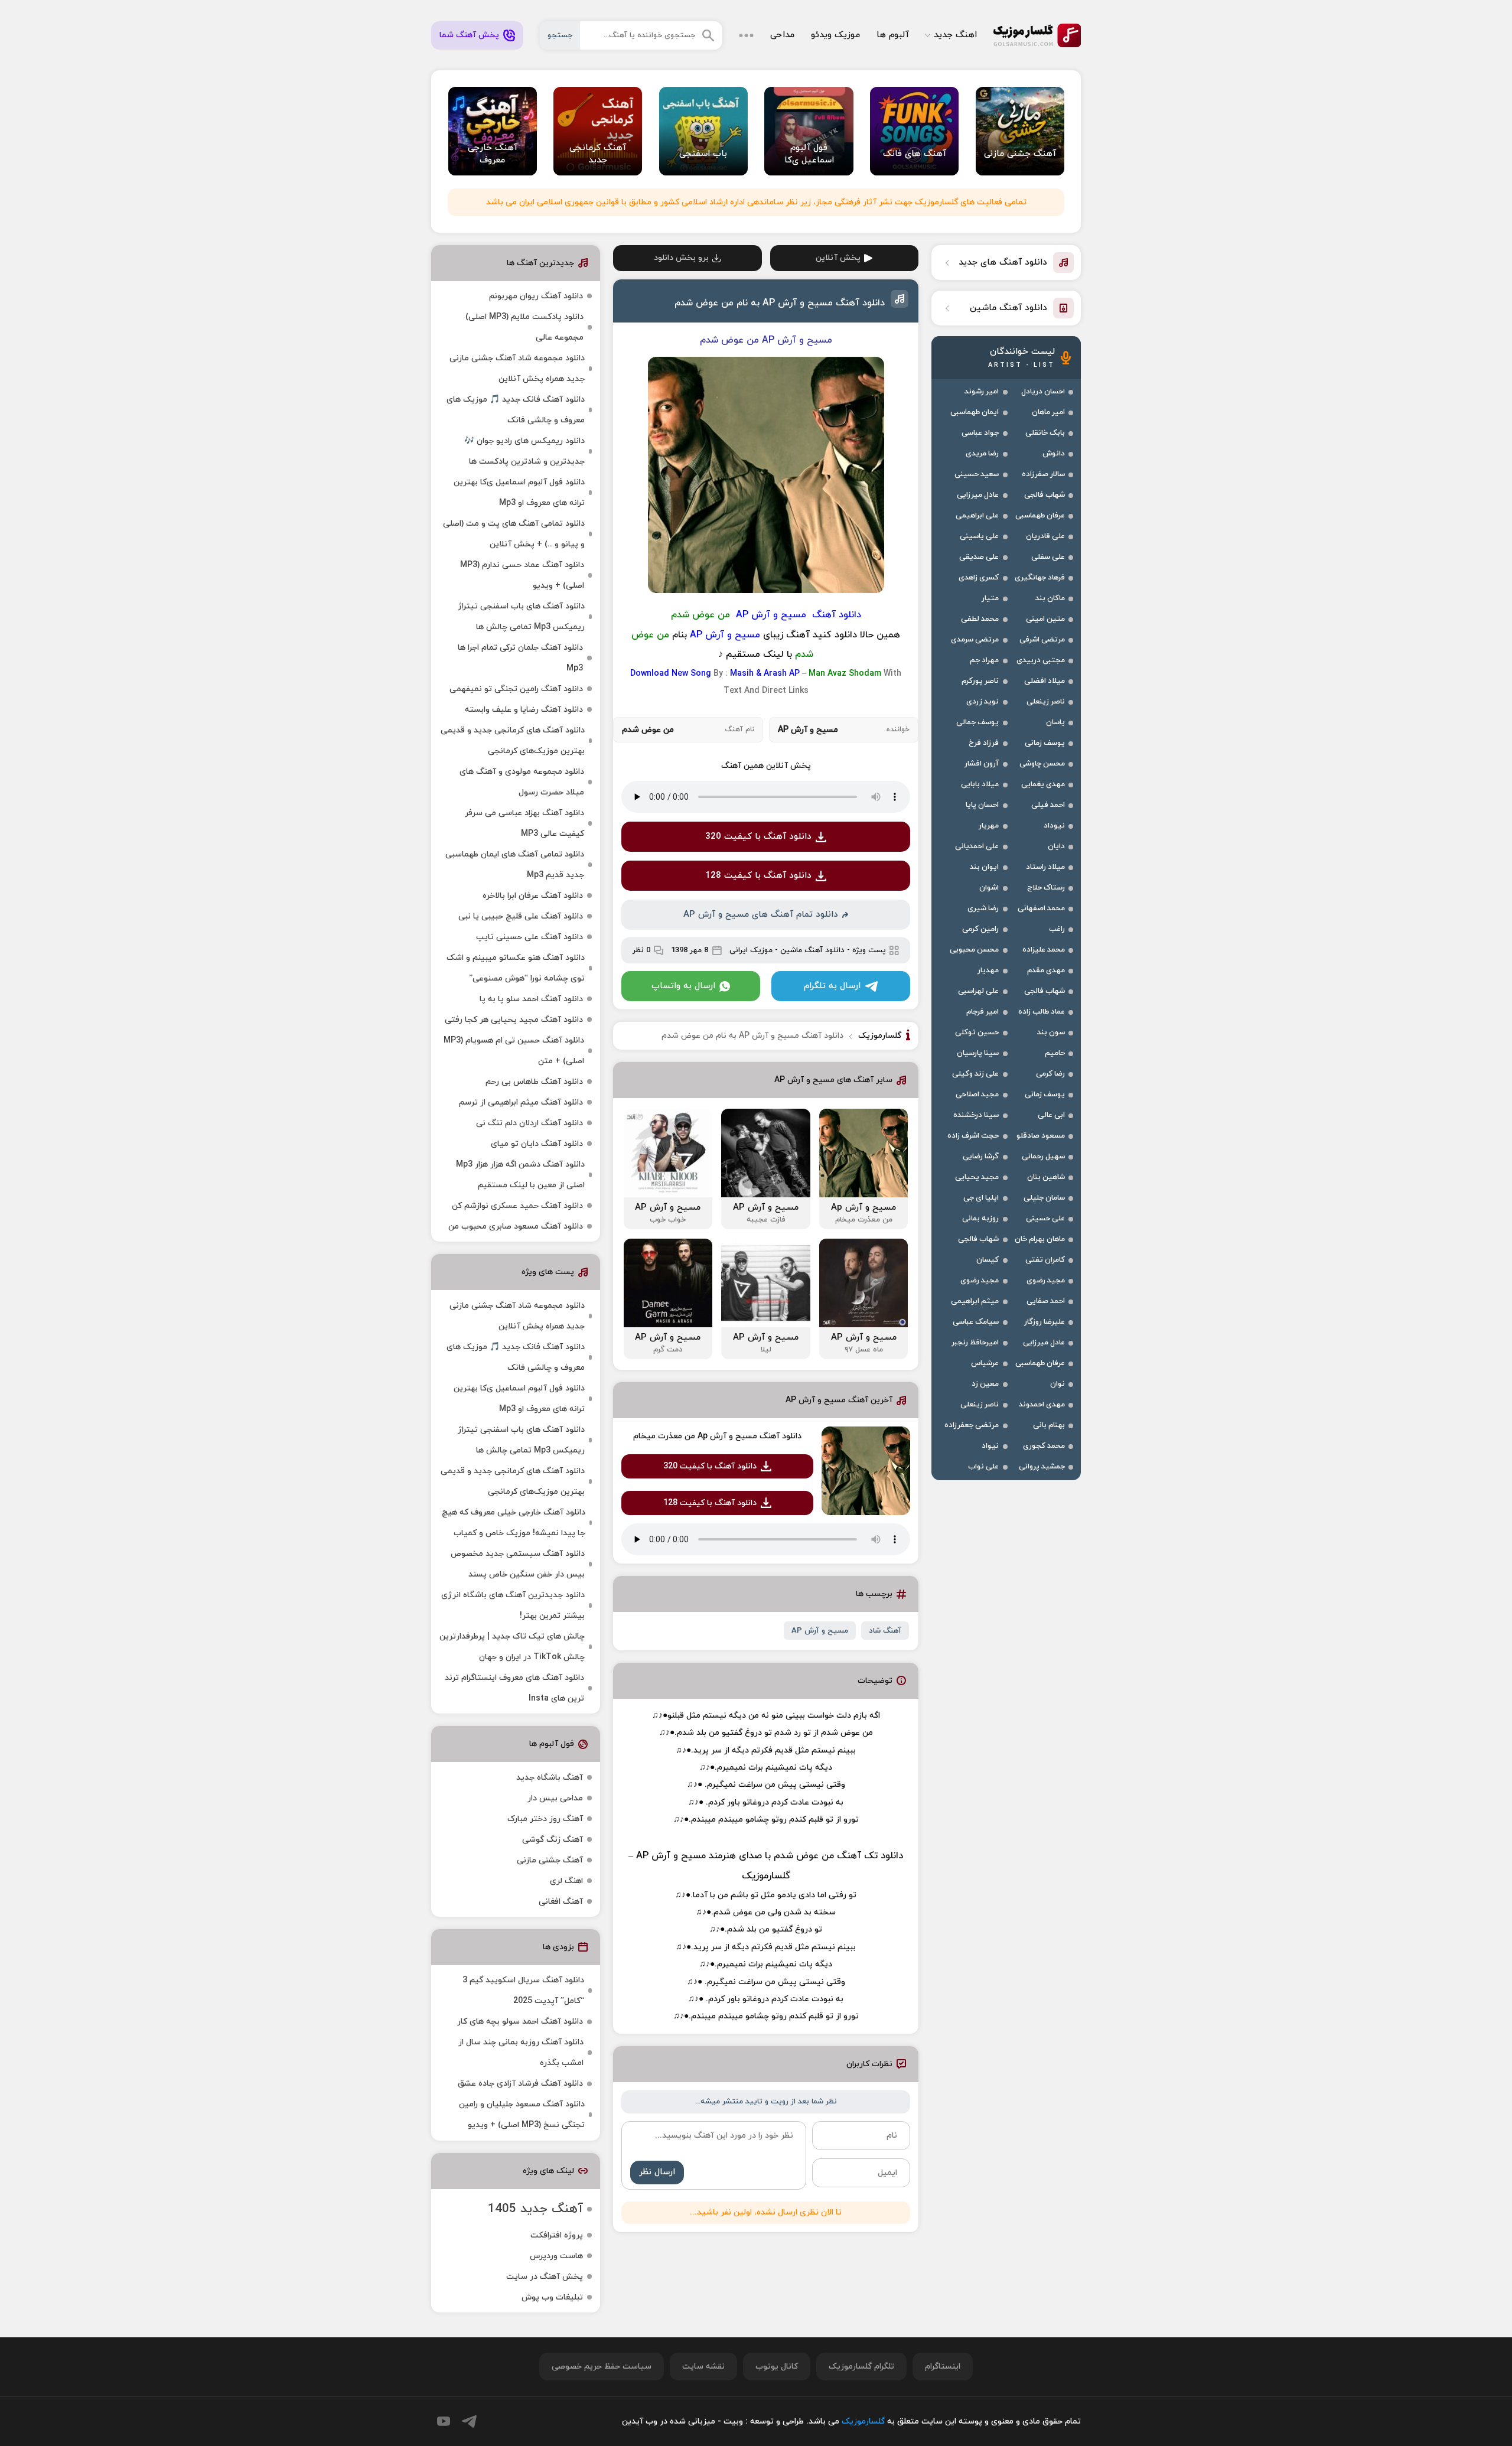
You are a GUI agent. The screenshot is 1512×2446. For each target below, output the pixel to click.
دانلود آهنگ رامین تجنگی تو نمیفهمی (516, 689)
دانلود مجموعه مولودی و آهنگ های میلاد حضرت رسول (522, 782)
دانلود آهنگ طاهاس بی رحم (534, 1082)
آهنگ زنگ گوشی (553, 1840)
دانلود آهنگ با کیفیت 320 (758, 837)
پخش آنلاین (838, 258)
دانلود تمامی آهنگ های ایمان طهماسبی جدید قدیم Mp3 (515, 865)
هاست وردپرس (556, 2256)
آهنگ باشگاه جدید (550, 1778)
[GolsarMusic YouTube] (444, 2421)
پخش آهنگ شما (469, 35)
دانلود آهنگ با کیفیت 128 (758, 876)
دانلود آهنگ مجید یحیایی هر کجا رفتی (514, 1020)
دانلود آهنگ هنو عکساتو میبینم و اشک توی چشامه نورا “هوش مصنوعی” (516, 968)
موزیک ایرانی (751, 950)
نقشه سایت (703, 2367)
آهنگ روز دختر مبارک (545, 1819)
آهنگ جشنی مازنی (550, 1860)
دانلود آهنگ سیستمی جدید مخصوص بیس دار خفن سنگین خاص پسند (518, 1564)
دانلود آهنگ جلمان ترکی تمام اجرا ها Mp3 (520, 658)
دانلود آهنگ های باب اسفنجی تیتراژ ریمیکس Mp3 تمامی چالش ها (521, 617)
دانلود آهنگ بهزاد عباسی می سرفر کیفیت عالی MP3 (524, 823)
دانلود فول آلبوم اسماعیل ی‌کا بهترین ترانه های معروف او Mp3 (519, 493)
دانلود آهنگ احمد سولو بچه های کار (520, 2022)
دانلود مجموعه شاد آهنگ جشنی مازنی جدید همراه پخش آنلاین (517, 369)
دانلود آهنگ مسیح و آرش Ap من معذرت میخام (717, 1436)
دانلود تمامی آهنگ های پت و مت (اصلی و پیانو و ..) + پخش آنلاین (514, 534)
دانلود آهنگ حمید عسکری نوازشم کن (517, 1206)
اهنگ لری (566, 1881)
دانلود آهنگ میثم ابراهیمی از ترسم (521, 1103)
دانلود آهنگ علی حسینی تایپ (529, 937)
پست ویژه (869, 950)
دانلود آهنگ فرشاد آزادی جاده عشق (520, 2084)
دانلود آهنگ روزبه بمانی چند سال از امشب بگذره (521, 2053)
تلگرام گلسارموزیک (861, 2367)
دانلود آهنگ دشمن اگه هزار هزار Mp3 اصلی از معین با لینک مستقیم (520, 1175)
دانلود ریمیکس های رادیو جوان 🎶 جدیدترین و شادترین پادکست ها (524, 451)
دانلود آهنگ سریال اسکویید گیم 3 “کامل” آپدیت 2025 (523, 1991)
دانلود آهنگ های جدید (1003, 263)
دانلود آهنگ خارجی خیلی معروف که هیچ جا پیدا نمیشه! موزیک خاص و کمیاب (514, 1523)
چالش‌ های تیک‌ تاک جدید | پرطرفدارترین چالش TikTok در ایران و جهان (512, 1647)
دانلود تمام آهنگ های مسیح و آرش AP (761, 915)
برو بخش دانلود (681, 258)
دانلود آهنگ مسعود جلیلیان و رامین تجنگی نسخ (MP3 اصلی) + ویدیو (522, 2115)
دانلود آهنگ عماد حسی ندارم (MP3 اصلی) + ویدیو (522, 575)
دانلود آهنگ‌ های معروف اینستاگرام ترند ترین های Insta (514, 1688)
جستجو (560, 35)
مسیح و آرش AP (820, 1631)
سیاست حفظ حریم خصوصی (602, 2367)
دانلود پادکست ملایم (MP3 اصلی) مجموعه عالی (524, 327)
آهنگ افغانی (561, 1902)
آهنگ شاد (885, 1631)
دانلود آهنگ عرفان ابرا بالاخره (533, 896)
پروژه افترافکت (557, 2235)
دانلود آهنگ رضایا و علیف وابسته (524, 710)
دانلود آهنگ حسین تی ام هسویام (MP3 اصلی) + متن (514, 1051)
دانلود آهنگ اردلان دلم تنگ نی (529, 1123)
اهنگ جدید (955, 35)
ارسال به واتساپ (683, 986)
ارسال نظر (657, 2172)
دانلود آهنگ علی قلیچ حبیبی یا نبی (521, 916)
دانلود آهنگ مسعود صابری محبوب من (516, 1227)
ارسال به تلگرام (832, 986)
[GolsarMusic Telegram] (469, 2421)
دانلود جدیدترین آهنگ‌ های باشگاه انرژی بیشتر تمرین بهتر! (513, 1605)
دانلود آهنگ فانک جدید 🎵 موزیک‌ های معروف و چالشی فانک (516, 410)
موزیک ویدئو (835, 35)
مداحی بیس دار (555, 1798)
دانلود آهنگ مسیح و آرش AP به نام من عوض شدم (780, 303)
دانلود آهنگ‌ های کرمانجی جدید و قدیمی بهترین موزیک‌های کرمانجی (513, 741)
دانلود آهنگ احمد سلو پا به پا (531, 999)
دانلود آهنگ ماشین (812, 950)
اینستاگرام (943, 2367)
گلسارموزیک (1037, 35)
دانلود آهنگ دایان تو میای (537, 1144)
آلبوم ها (893, 35)
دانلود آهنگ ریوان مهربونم (536, 296)
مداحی (782, 35)
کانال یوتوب (777, 2367)
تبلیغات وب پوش (552, 2297)
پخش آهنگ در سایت (545, 2277)
